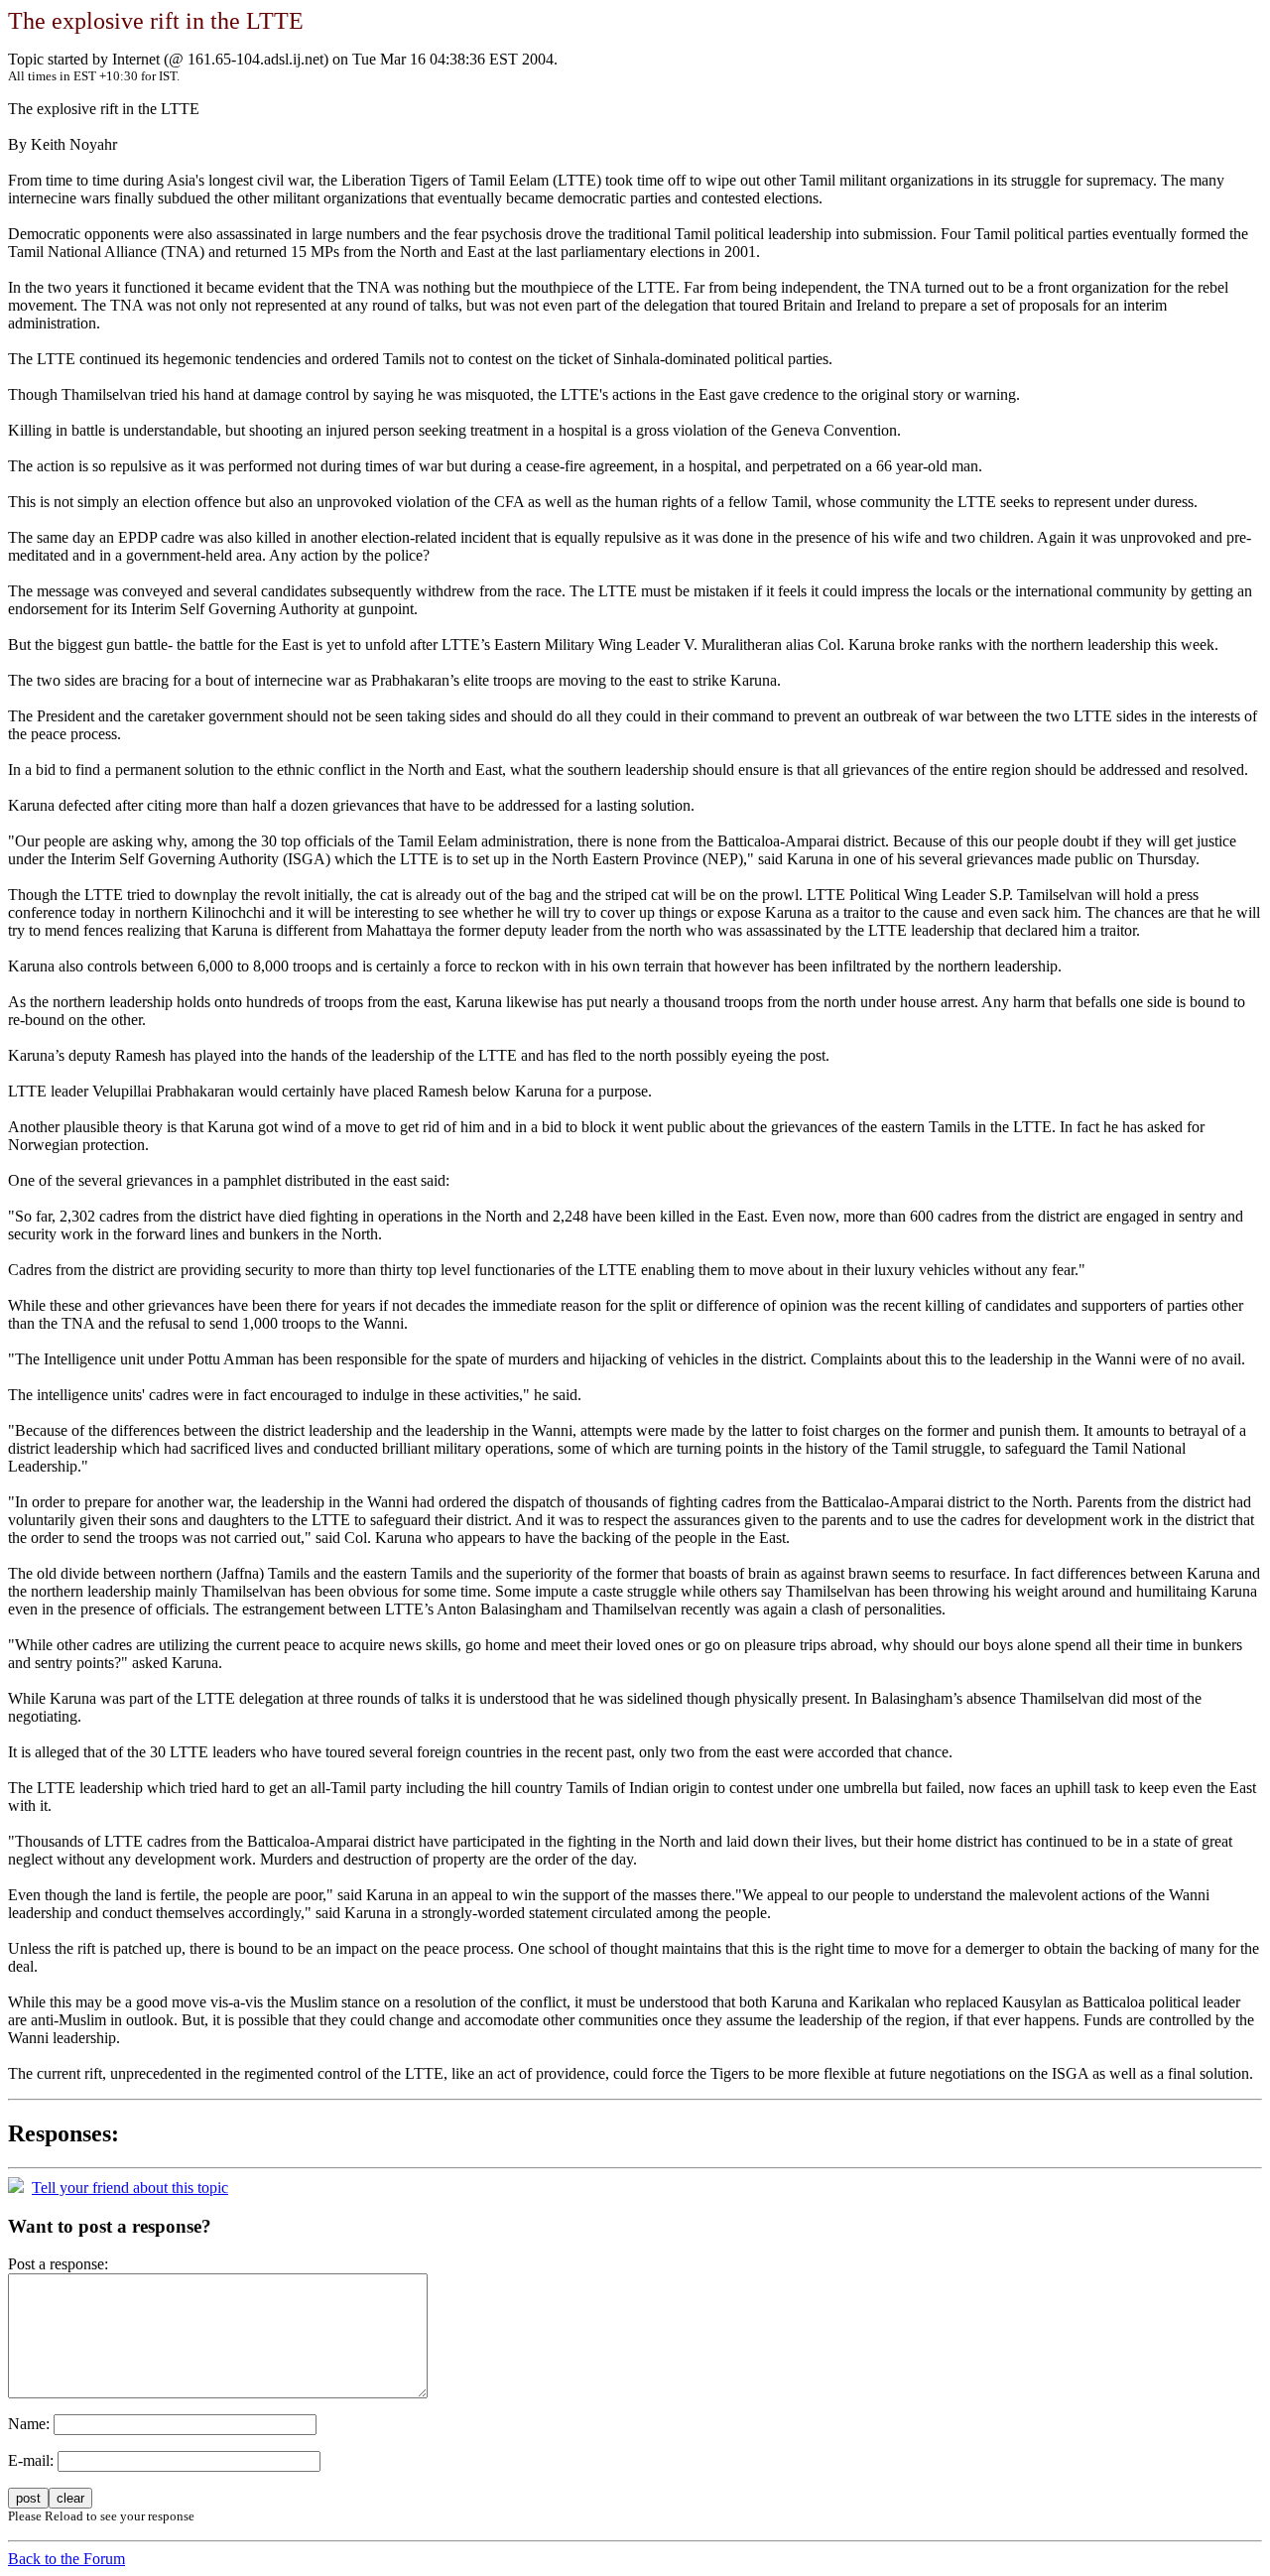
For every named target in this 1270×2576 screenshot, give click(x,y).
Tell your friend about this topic (130, 2188)
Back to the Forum (66, 2559)
